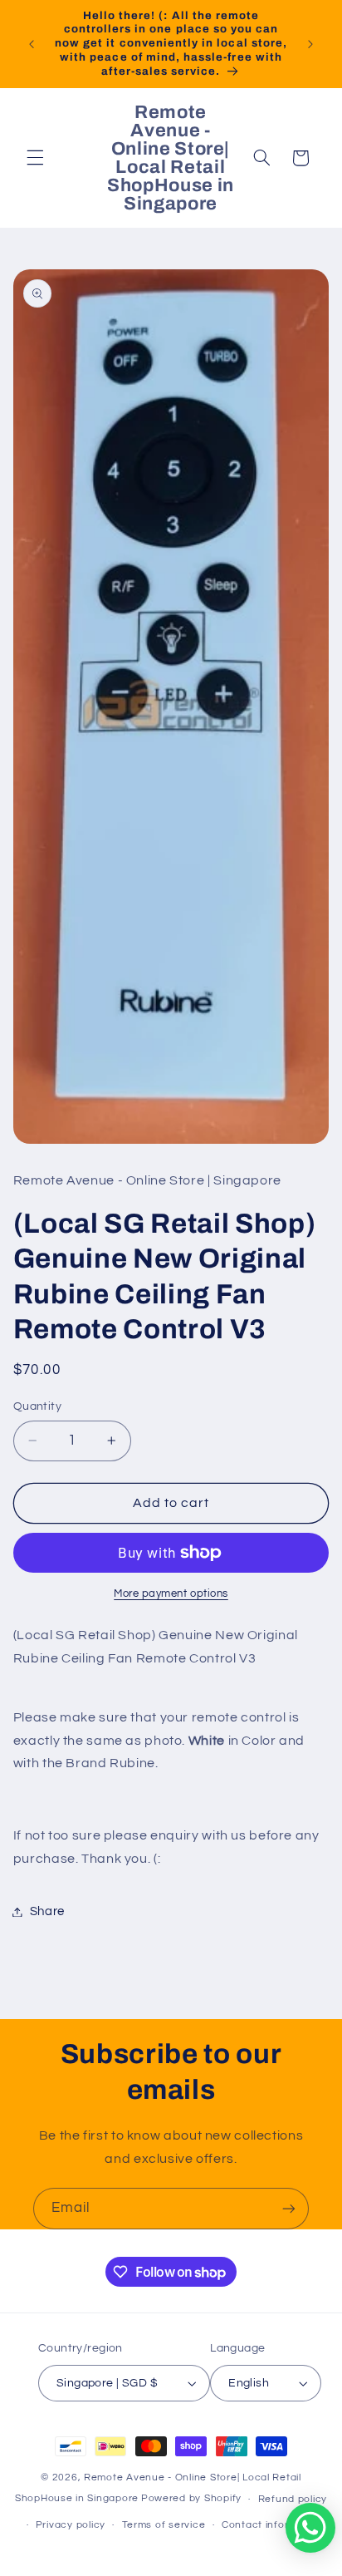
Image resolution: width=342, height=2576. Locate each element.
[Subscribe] (289, 2208)
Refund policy (293, 2499)
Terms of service (164, 2525)
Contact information (272, 2525)
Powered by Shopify (191, 2499)
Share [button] (47, 1911)
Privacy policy (71, 2525)
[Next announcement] (310, 44)
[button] (35, 158)
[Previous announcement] (32, 44)
